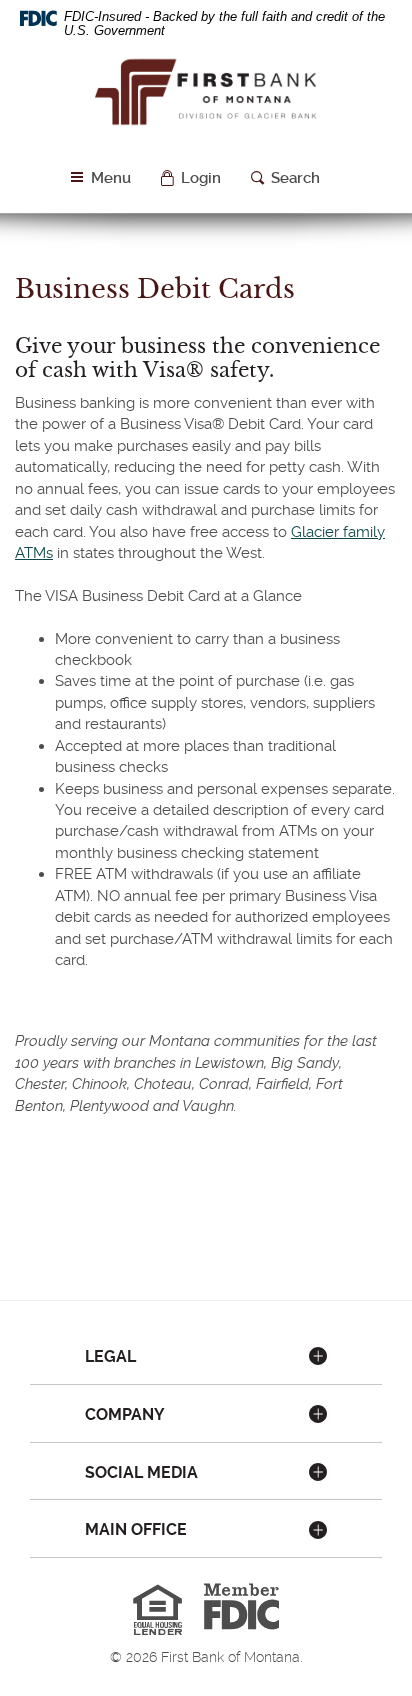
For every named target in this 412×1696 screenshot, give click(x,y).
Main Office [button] (136, 1529)
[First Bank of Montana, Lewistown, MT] (206, 99)
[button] (191, 178)
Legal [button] (110, 1356)
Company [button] (125, 1414)
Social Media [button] (141, 1472)
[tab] (206, 1358)
